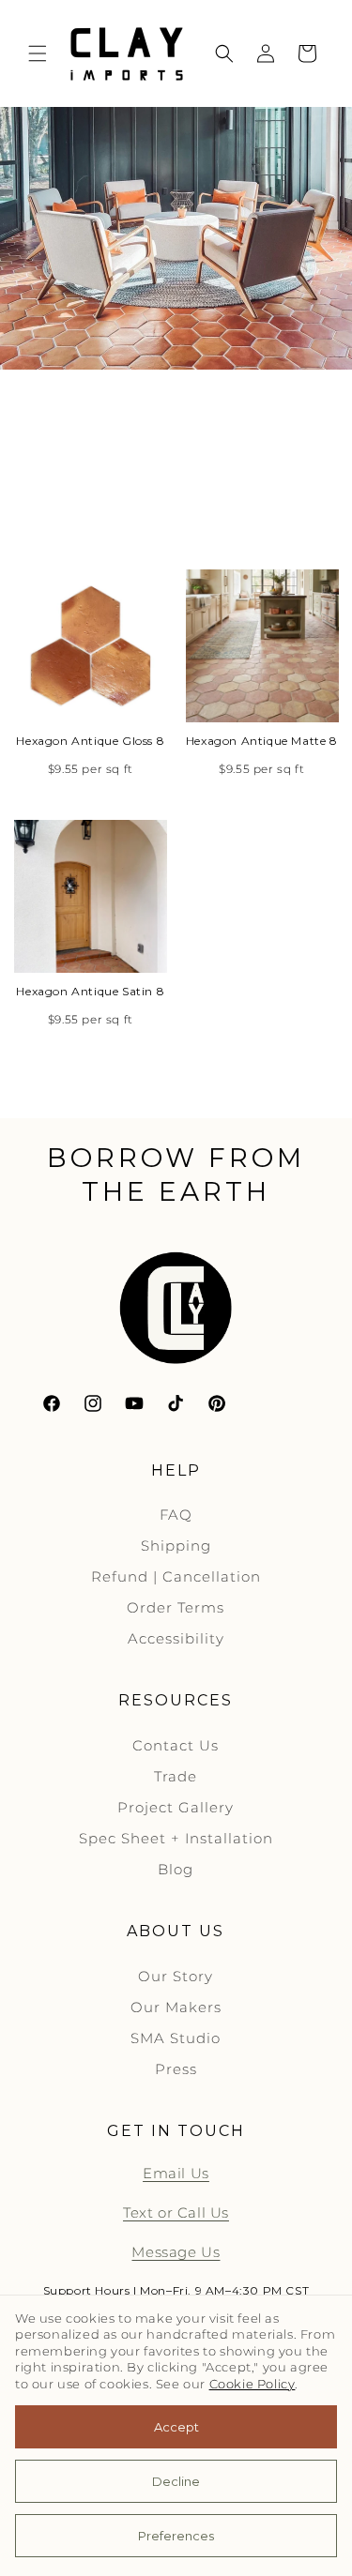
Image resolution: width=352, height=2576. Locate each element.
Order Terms (176, 1607)
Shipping (176, 1546)
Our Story (176, 1976)
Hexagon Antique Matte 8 (262, 741)
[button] (38, 53)
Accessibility (176, 1638)
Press (176, 2069)
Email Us (176, 2173)
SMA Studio (176, 2038)
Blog (176, 1869)
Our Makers (176, 2007)
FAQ (176, 1515)
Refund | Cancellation (176, 1576)
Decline (176, 2481)
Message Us (176, 2252)
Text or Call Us (176, 2212)
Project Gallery (176, 1807)
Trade (176, 1776)
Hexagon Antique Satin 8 (90, 991)
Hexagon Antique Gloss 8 (90, 741)
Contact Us (176, 1745)
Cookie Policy (253, 2384)
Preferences (176, 2536)
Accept (176, 2427)
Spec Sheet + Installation (176, 1838)
